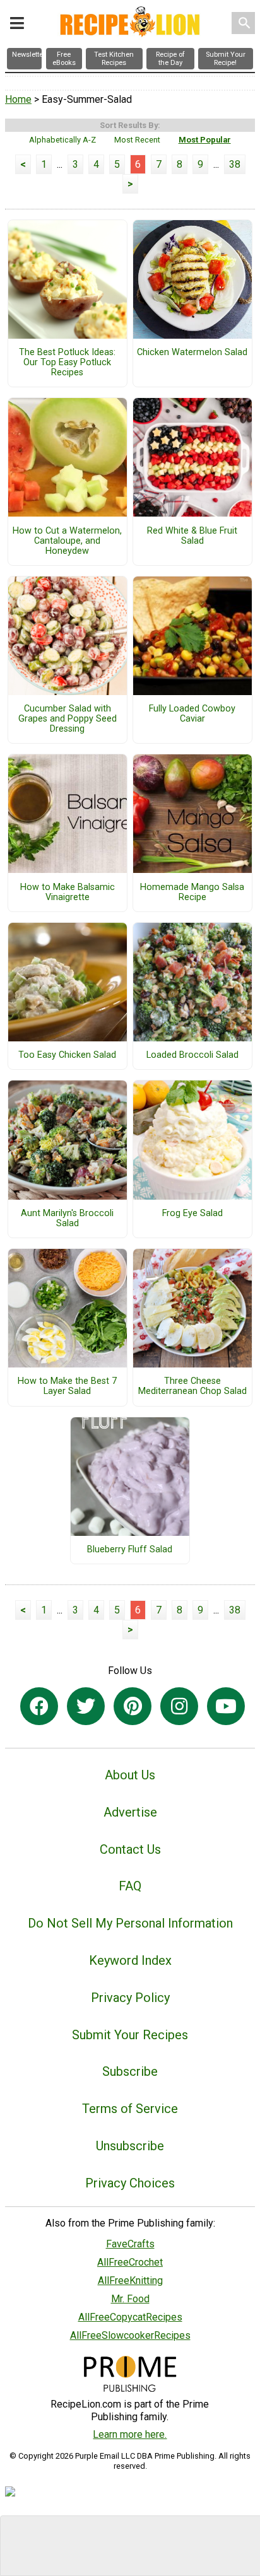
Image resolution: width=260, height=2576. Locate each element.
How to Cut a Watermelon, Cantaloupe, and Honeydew (67, 541)
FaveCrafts (130, 2244)
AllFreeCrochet (130, 2262)
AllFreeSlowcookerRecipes (130, 2335)
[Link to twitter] (86, 1706)
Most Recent (137, 140)
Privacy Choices (130, 2183)
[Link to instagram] (179, 1706)
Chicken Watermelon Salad (192, 353)
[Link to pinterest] (133, 1706)
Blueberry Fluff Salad (130, 1550)
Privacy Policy (130, 1998)
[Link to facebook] (39, 1706)
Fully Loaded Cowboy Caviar (192, 714)
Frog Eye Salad (192, 1214)
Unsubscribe (130, 2146)
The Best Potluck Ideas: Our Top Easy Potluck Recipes (67, 363)
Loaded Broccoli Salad (192, 1055)
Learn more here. (130, 2434)
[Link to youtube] (226, 1706)
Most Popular (205, 140)
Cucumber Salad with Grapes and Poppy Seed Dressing (68, 719)
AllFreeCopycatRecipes (130, 2317)
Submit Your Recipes (130, 2035)
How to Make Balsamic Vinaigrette (68, 893)
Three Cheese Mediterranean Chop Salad (192, 1386)
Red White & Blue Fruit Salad (192, 536)
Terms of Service (130, 2109)
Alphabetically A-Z (62, 140)
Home (18, 99)
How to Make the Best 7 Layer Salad (67, 1386)
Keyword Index (130, 1960)
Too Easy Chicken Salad (67, 1055)
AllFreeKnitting (130, 2280)
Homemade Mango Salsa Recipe (192, 893)
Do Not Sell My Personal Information (130, 1923)
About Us (130, 1775)
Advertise (130, 1812)
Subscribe (130, 2071)
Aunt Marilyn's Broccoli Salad (67, 1219)
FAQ (130, 1886)
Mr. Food (130, 2299)
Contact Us (130, 1849)
